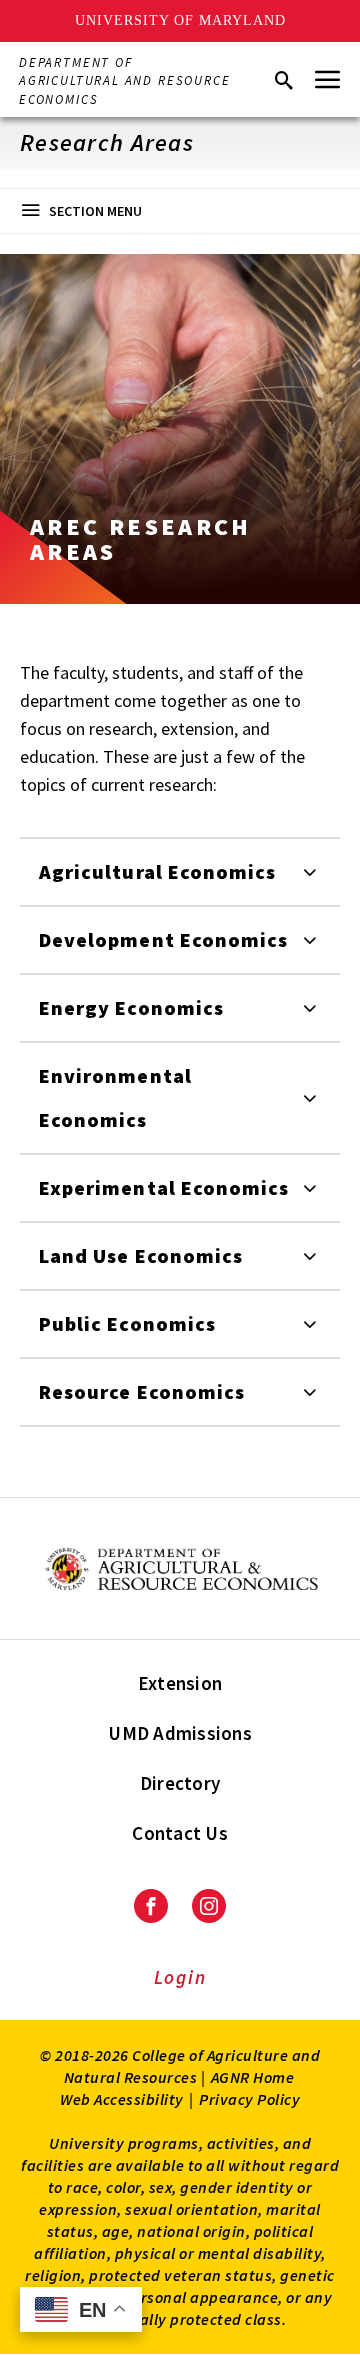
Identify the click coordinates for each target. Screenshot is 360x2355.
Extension (180, 1683)
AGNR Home (253, 2077)
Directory (180, 1783)
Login (180, 1977)
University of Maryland (180, 20)
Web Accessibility (122, 2099)
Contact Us (180, 1833)
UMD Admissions (180, 1733)
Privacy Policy (249, 2099)
